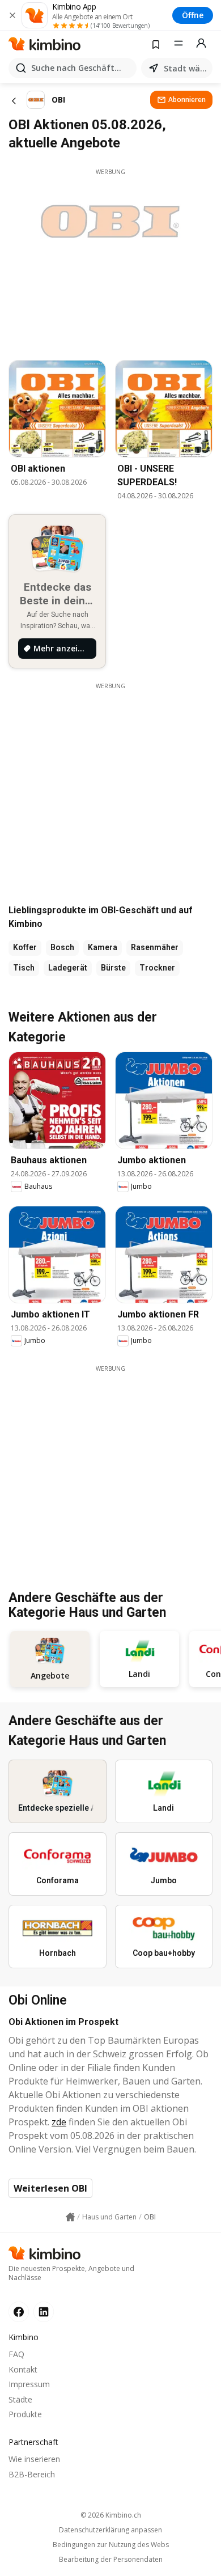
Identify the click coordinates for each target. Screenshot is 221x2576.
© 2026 (111, 2515)
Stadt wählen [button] (186, 68)
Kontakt (23, 2369)
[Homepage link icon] (70, 2217)
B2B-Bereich (32, 2474)
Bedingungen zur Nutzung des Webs (111, 2545)
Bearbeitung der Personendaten (111, 2560)
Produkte (25, 2414)
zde (59, 2122)
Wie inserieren (34, 2459)
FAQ (16, 2354)
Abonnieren (187, 99)
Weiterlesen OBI (50, 2188)
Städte (20, 2399)
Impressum (29, 2384)
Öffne (193, 15)
